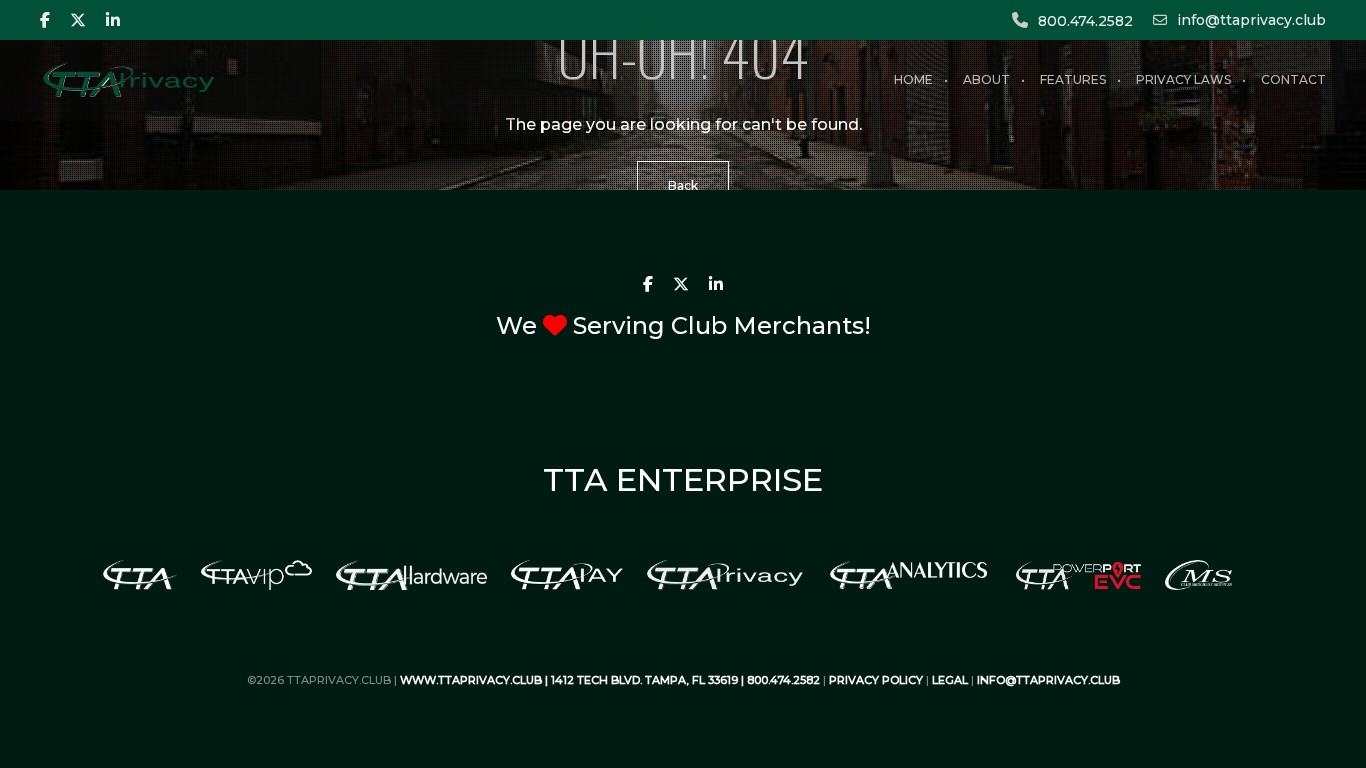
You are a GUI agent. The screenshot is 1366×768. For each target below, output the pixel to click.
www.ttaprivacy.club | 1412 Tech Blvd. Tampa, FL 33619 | (573, 680)
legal (950, 680)
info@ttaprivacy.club (1251, 20)
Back (683, 185)
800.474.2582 (1085, 21)
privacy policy (876, 680)
